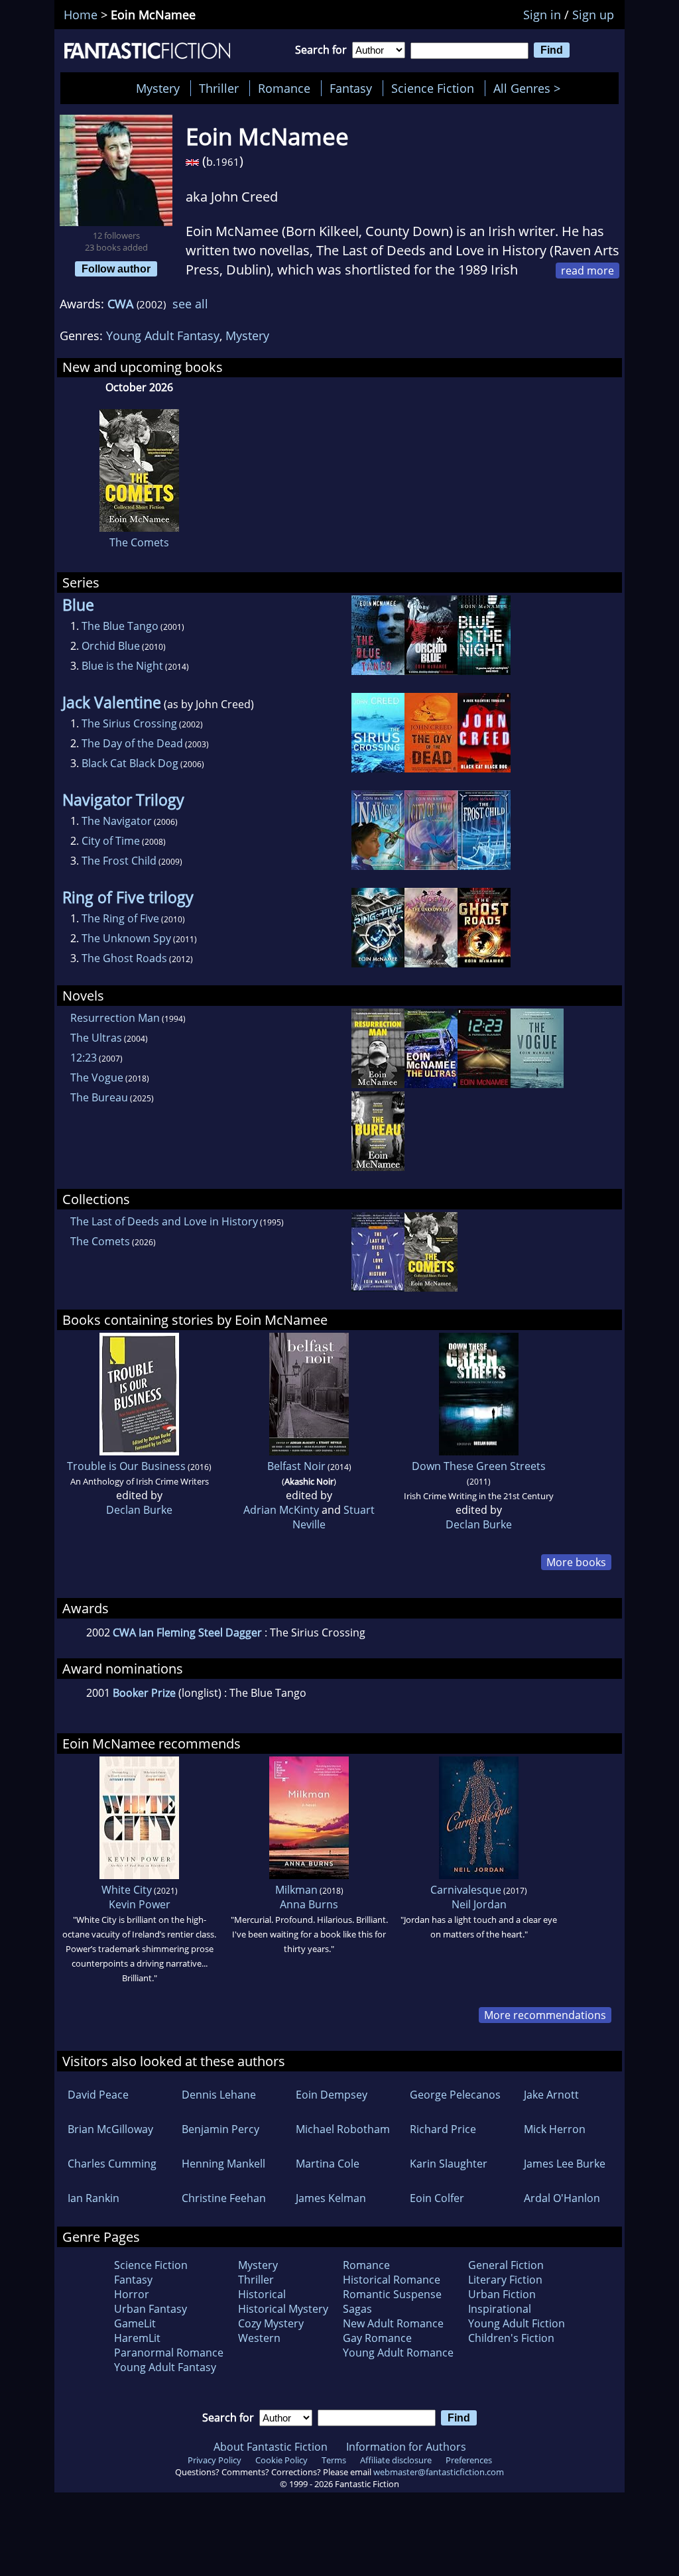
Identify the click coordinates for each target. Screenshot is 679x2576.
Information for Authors (406, 2447)
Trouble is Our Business (126, 1466)
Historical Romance (392, 2280)
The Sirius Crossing (129, 723)
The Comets (139, 542)
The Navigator (117, 821)
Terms (334, 2460)
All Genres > (530, 88)
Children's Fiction (511, 2338)
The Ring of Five (120, 918)
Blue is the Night (122, 666)
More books (576, 1562)
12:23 (84, 1058)
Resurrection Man (115, 1018)
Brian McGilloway (110, 2129)
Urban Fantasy (151, 2309)
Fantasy (351, 88)
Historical (262, 2294)
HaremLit (137, 2338)
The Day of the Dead (132, 743)
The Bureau (99, 1097)
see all (190, 304)
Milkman (296, 1890)
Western (259, 2338)
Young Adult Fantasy (163, 336)
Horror (132, 2294)
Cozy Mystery (271, 2323)
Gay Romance (377, 2338)
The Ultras (96, 1038)
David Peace (98, 2095)
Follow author (116, 269)
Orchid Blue (111, 646)
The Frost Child (119, 861)
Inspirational (500, 2309)
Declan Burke (139, 1510)
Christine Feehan (224, 2198)
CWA (120, 304)
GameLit (135, 2323)
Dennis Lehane (219, 2095)
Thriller (219, 88)
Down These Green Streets (479, 1466)
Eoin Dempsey (332, 2095)
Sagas (357, 2309)
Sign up (593, 15)
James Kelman (331, 2198)
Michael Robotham (343, 2129)
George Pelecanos (455, 2095)
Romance (284, 88)
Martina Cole (328, 2164)
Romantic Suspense (392, 2294)
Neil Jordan (479, 1904)
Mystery (158, 88)
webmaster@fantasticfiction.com (439, 2472)
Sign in (542, 15)
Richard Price (443, 2129)
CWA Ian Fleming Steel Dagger (187, 1632)
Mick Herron (555, 2129)
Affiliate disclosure (396, 2460)
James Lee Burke (565, 2164)
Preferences (469, 2460)
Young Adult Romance (398, 2353)
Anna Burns (309, 1904)
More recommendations (545, 2015)
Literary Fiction (505, 2280)
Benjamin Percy (220, 2129)
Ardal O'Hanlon (562, 2198)
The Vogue (97, 1077)
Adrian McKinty (281, 1510)
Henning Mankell (223, 2164)
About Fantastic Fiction (271, 2447)
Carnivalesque (466, 1890)
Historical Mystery (283, 2309)
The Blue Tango (120, 626)
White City (127, 1890)
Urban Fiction (502, 2294)
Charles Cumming (112, 2164)
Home (81, 15)
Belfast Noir (296, 1466)
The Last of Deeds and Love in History (164, 1221)
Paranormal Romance (169, 2353)
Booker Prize (144, 1693)
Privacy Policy (215, 2460)
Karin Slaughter (449, 2164)
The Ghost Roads (124, 958)
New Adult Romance (393, 2323)
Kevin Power (140, 1904)
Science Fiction (433, 88)
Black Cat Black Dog (130, 763)
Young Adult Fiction (517, 2323)
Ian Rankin (93, 2198)
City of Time (111, 841)
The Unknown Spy (126, 938)
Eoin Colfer (437, 2198)
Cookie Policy (281, 2460)
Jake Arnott (551, 2095)
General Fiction (506, 2265)
